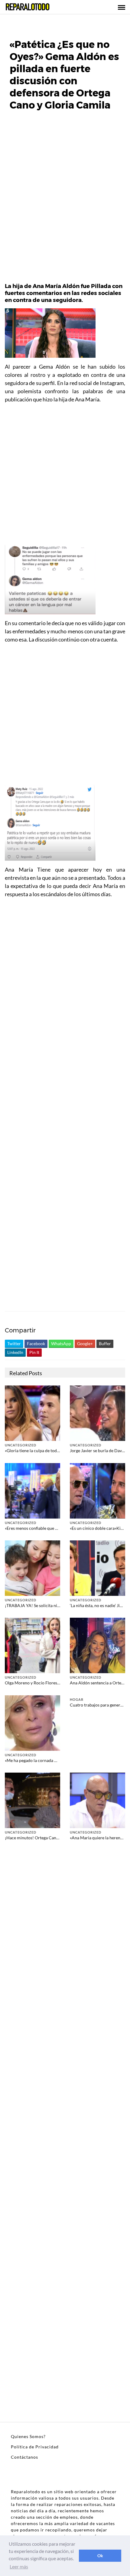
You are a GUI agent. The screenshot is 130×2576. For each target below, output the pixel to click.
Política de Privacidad (35, 2447)
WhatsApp (61, 1343)
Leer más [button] (19, 2566)
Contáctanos (24, 2457)
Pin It (34, 1352)
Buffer (105, 1343)
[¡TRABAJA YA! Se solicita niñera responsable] (32, 1568)
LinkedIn (15, 1352)
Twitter (14, 1343)
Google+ (85, 1343)
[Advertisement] (65, 200)
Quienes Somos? (28, 2436)
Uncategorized (21, 1445)
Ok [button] (100, 2556)
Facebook (36, 1343)
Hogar (77, 1699)
